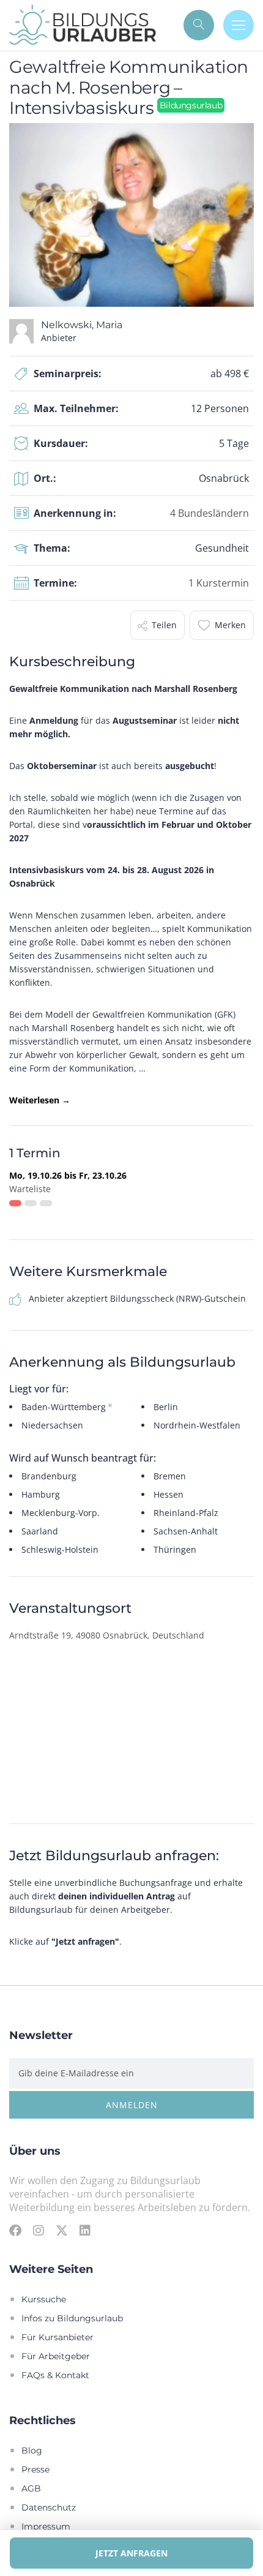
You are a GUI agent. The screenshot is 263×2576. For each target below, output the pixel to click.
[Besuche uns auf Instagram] (39, 2230)
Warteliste (30, 1189)
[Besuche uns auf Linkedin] (85, 2230)
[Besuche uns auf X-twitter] (62, 2230)
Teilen (164, 625)
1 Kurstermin (219, 583)
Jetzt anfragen (131, 2553)
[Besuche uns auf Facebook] (15, 2230)
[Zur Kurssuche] (199, 25)
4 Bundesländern (209, 513)
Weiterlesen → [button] (40, 1100)
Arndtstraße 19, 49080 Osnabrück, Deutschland (107, 1635)
